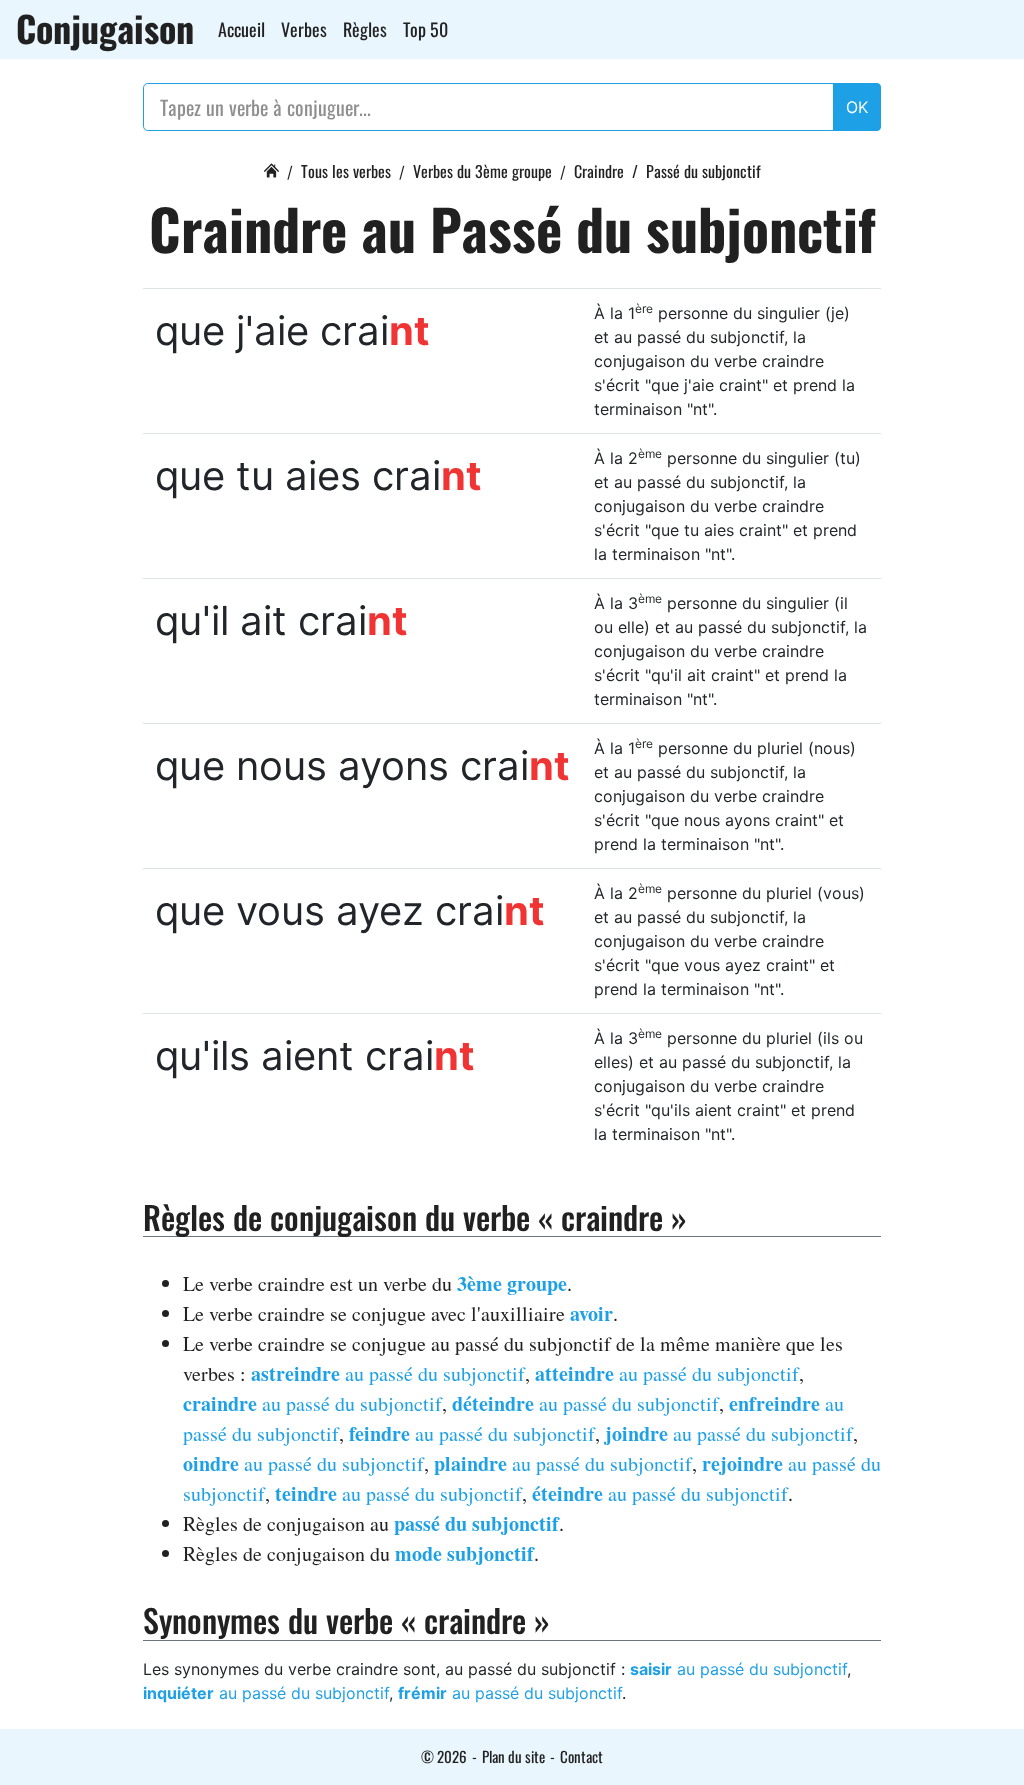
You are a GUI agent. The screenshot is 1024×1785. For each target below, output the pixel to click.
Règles (365, 29)
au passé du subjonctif (388, 1373)
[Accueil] (271, 168)
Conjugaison (105, 28)
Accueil (241, 29)
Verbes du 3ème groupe (482, 171)
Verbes (304, 29)
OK (857, 107)
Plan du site (513, 1756)
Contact (581, 1756)
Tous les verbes (346, 171)
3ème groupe (512, 1283)
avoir (591, 1313)
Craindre (599, 171)
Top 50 (425, 29)
